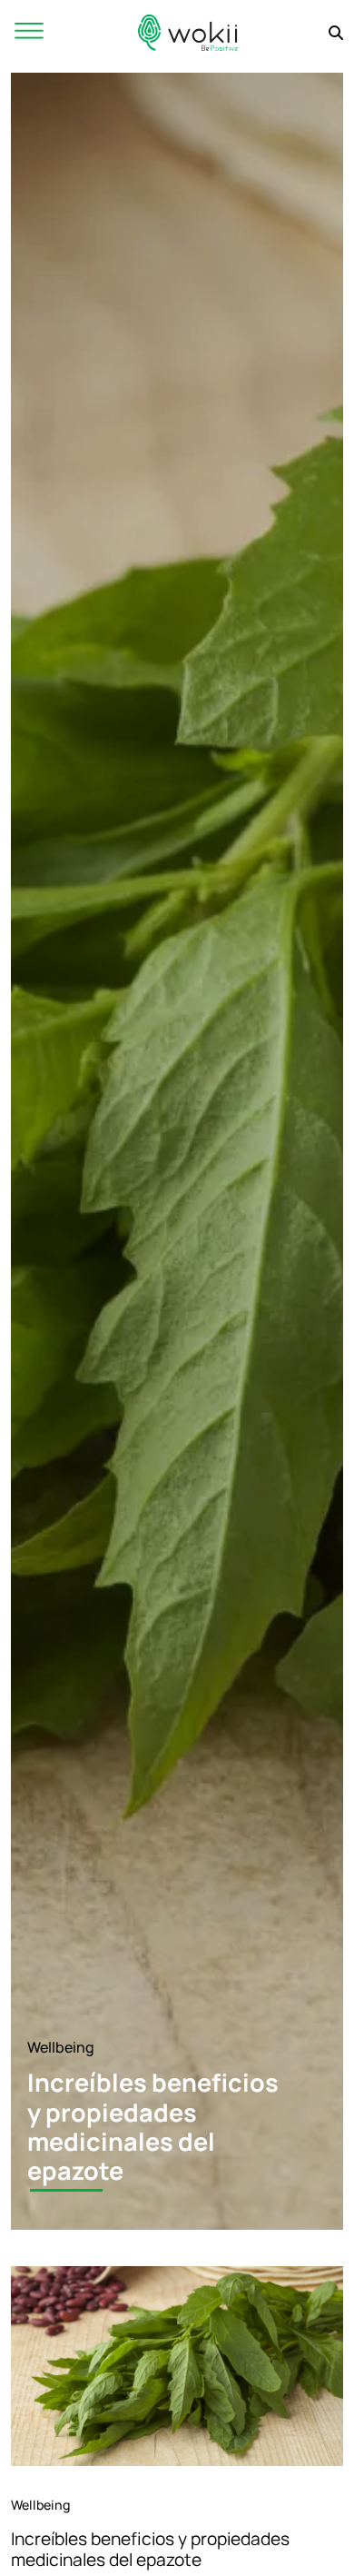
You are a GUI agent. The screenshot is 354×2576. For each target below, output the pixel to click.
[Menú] (29, 32)
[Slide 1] (66, 2190)
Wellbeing (61, 2047)
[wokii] (188, 32)
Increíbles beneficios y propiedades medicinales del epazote (150, 2549)
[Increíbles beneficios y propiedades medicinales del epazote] (177, 2366)
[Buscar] (336, 33)
